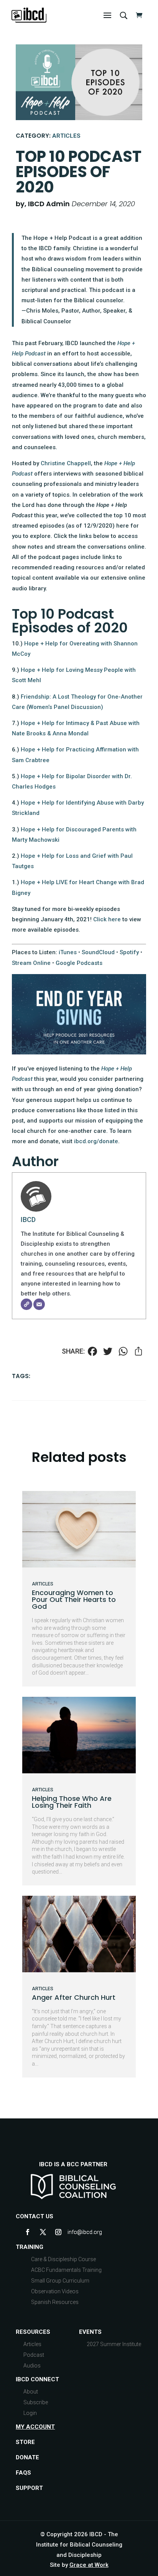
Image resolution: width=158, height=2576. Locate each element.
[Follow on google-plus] (74, 2232)
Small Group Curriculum (60, 2281)
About (31, 2392)
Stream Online (31, 963)
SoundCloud (98, 952)
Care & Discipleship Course (63, 2259)
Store (25, 2442)
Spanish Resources (55, 2302)
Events (90, 2332)
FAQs (23, 2473)
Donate (27, 2457)
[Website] (26, 1304)
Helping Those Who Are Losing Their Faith (72, 1802)
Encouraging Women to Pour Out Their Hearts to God (74, 1599)
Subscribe (36, 2402)
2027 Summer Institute (114, 2344)
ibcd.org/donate (96, 1141)
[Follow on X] (43, 2232)
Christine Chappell (66, 463)
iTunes (68, 952)
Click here (107, 919)
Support (29, 2488)
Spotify (129, 952)
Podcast (34, 2355)
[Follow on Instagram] (58, 2232)
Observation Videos (55, 2291)
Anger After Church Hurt (74, 1997)
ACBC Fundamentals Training (66, 2270)
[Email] (39, 1304)
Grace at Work (89, 2565)
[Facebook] (92, 1352)
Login (30, 2413)
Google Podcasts (79, 963)
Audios (32, 2366)
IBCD (28, 1220)
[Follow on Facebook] (28, 2232)
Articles (66, 136)
